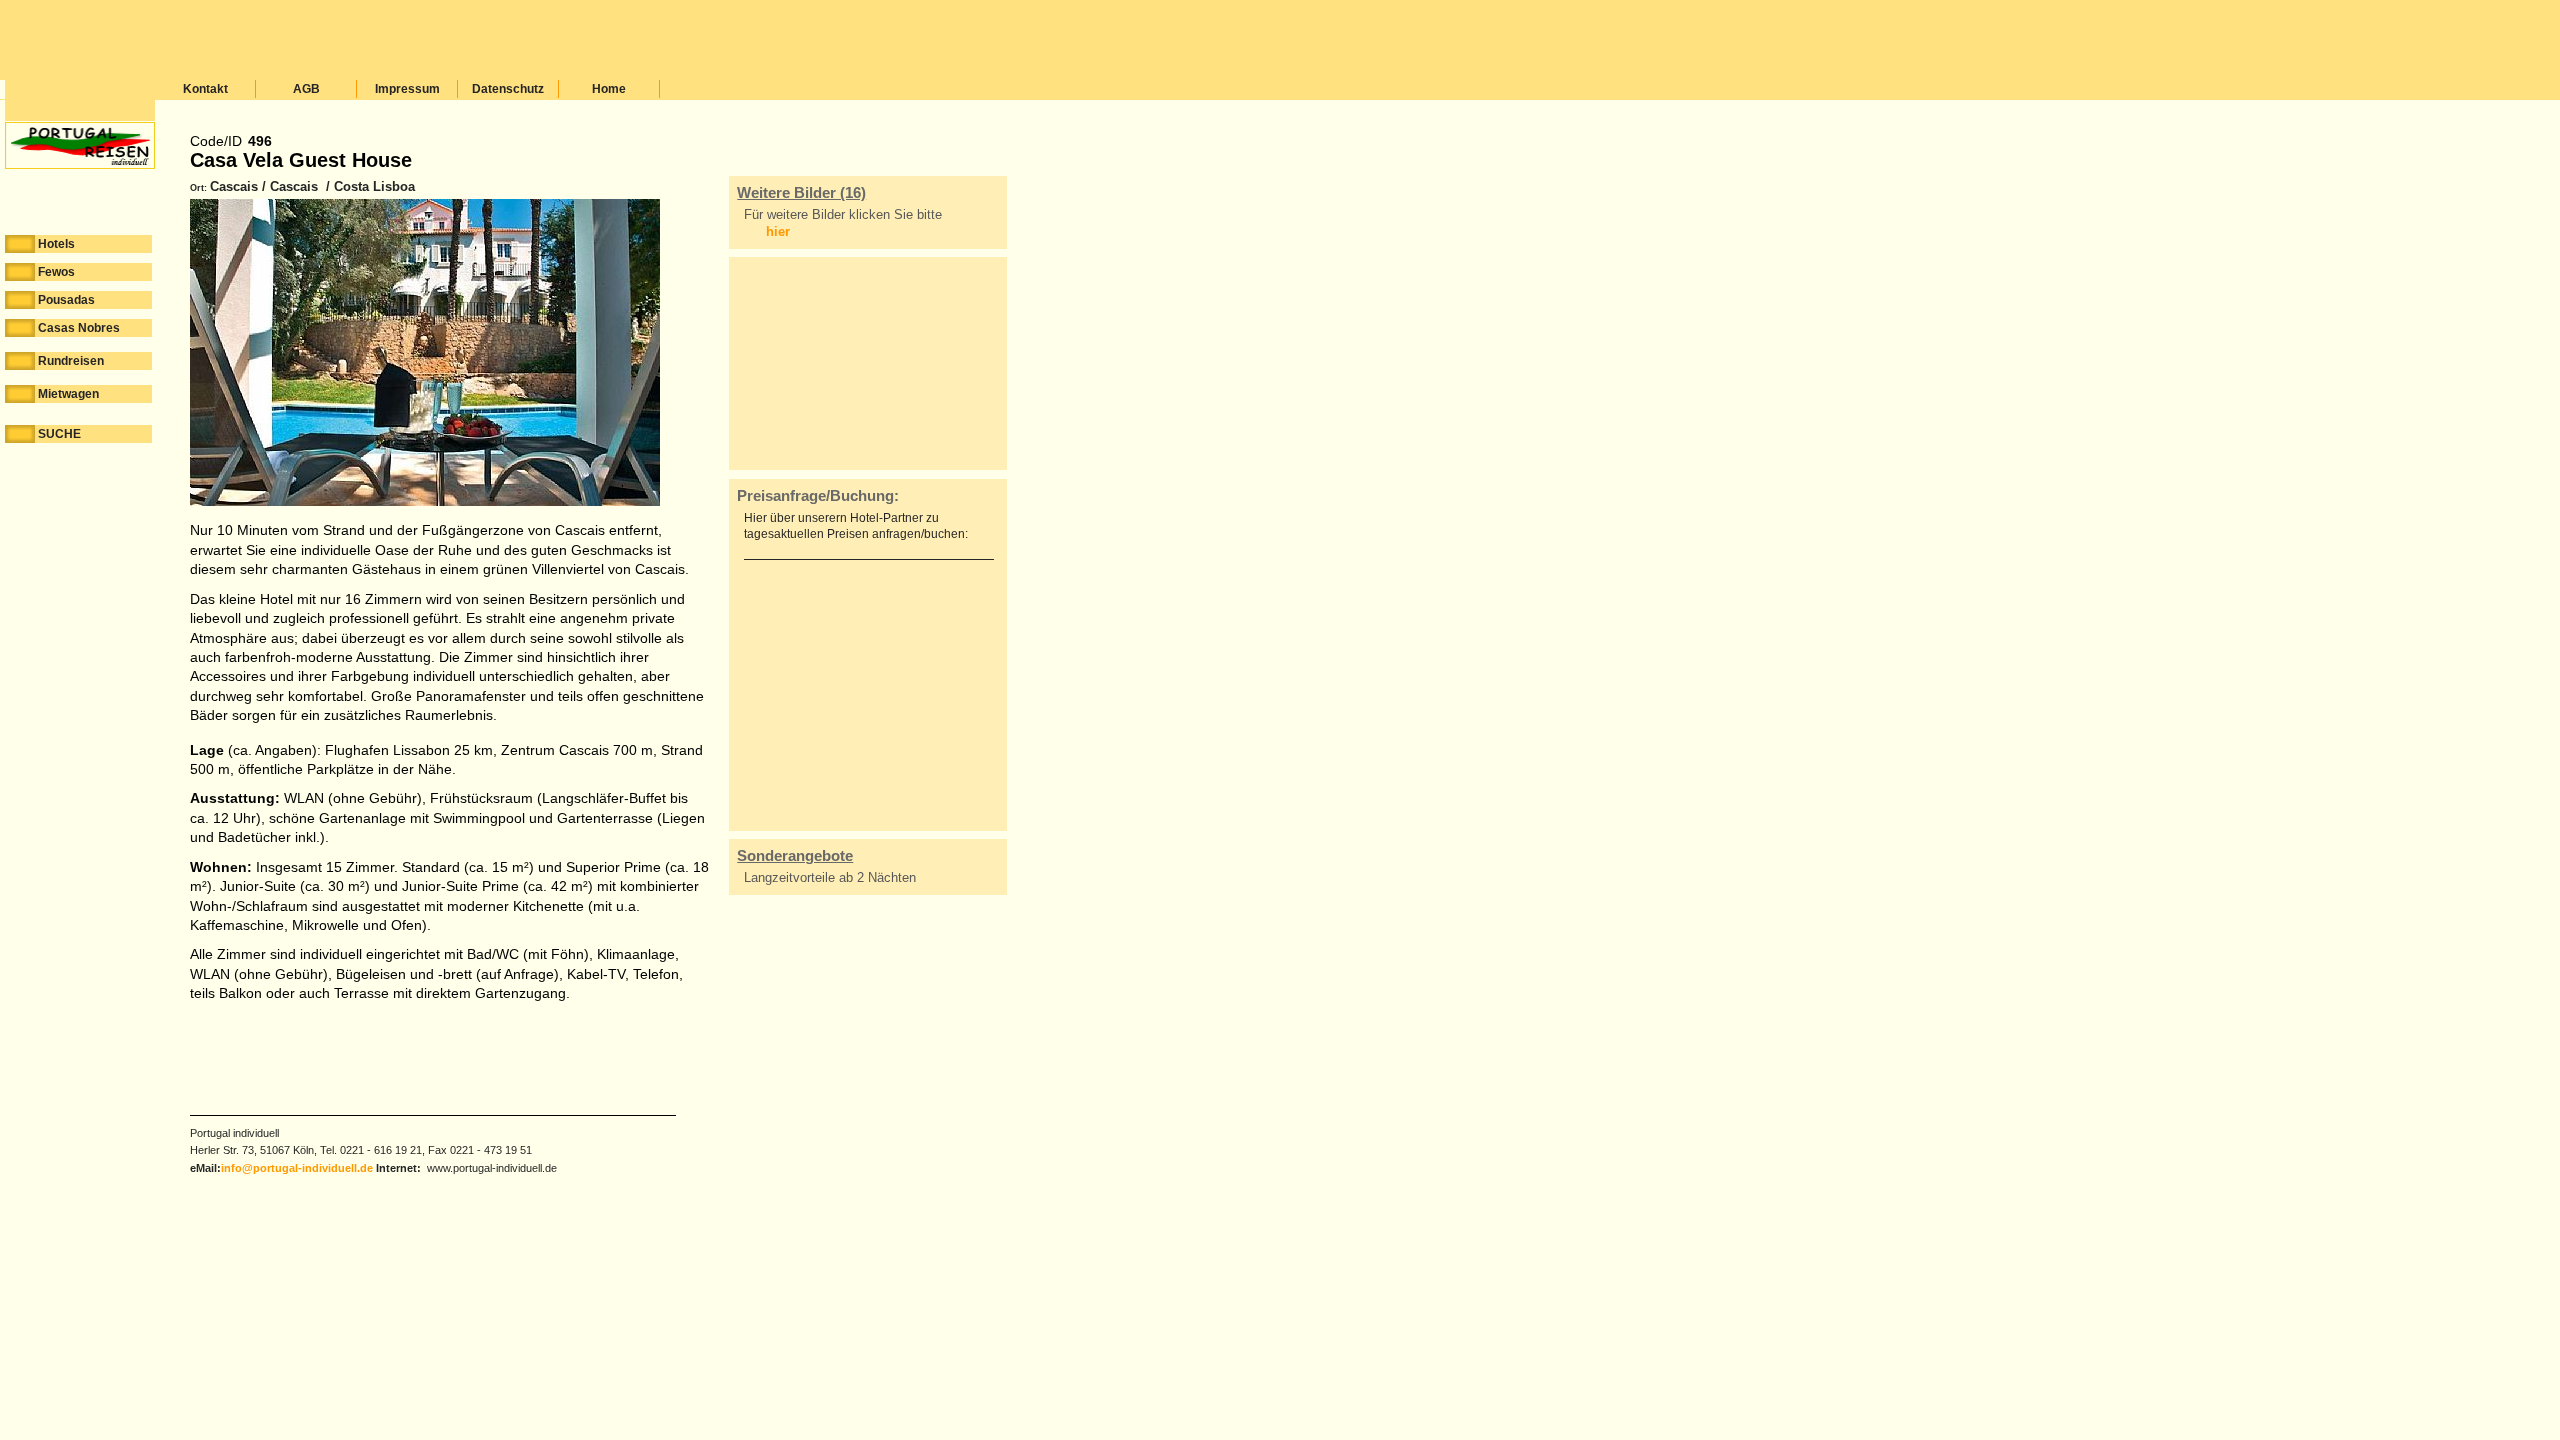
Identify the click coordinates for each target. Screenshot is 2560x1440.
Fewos (56, 272)
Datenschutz (508, 89)
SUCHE (59, 434)
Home (609, 89)
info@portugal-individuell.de (297, 1168)
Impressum (407, 89)
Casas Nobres (79, 328)
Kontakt (205, 89)
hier (778, 231)
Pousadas (66, 300)
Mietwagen (68, 394)
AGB (306, 89)
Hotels (56, 244)
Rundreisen (71, 361)
